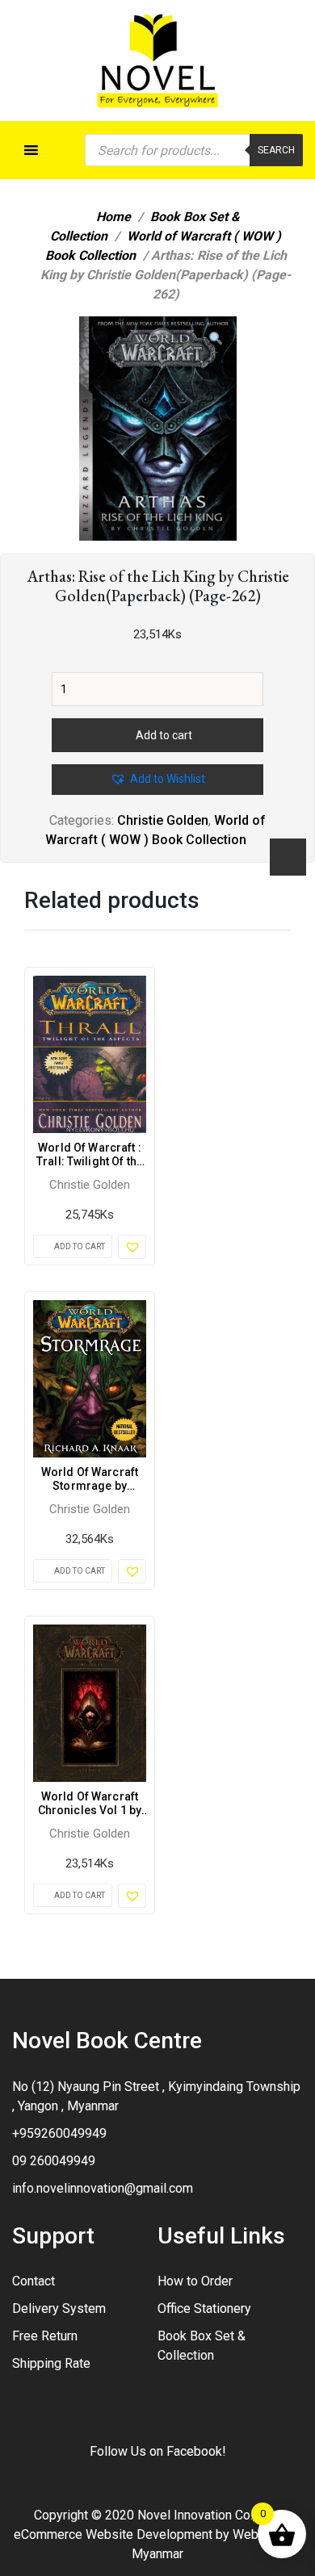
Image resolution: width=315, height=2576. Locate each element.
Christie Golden (163, 820)
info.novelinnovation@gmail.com (103, 2188)
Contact (34, 2281)
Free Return (45, 2336)
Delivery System (59, 2308)
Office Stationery (204, 2308)
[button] (216, 339)
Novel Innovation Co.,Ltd (206, 2515)
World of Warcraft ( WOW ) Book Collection (164, 246)
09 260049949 (54, 2161)
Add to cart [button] (80, 1246)
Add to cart (164, 735)
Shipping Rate (51, 2363)
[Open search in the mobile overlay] (194, 150)
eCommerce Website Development (113, 2534)
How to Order (195, 2281)
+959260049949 (59, 2133)
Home (113, 217)
